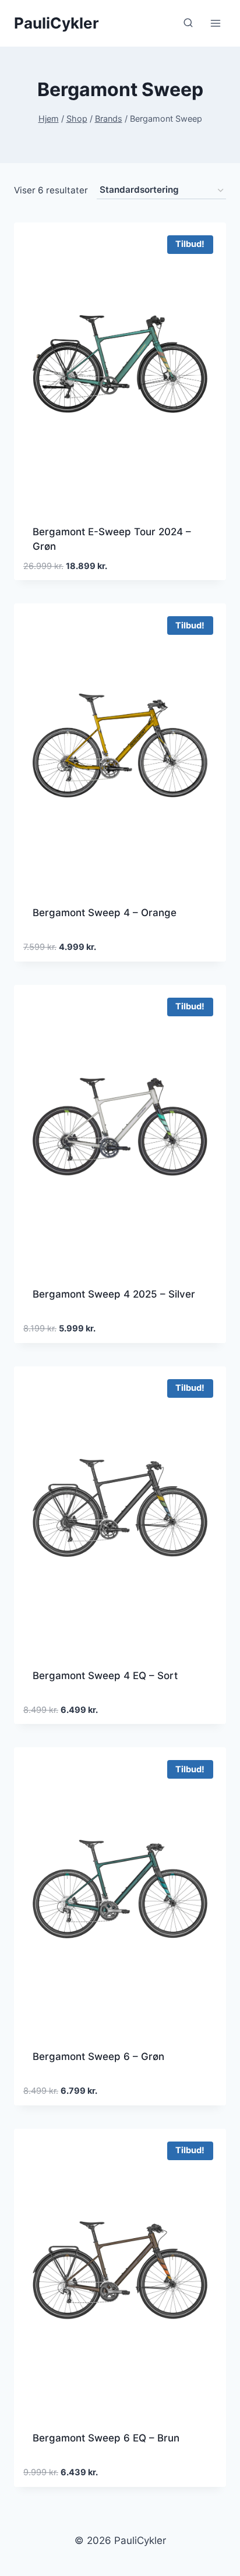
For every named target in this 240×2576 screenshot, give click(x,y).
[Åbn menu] (215, 23)
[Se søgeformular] (188, 23)
